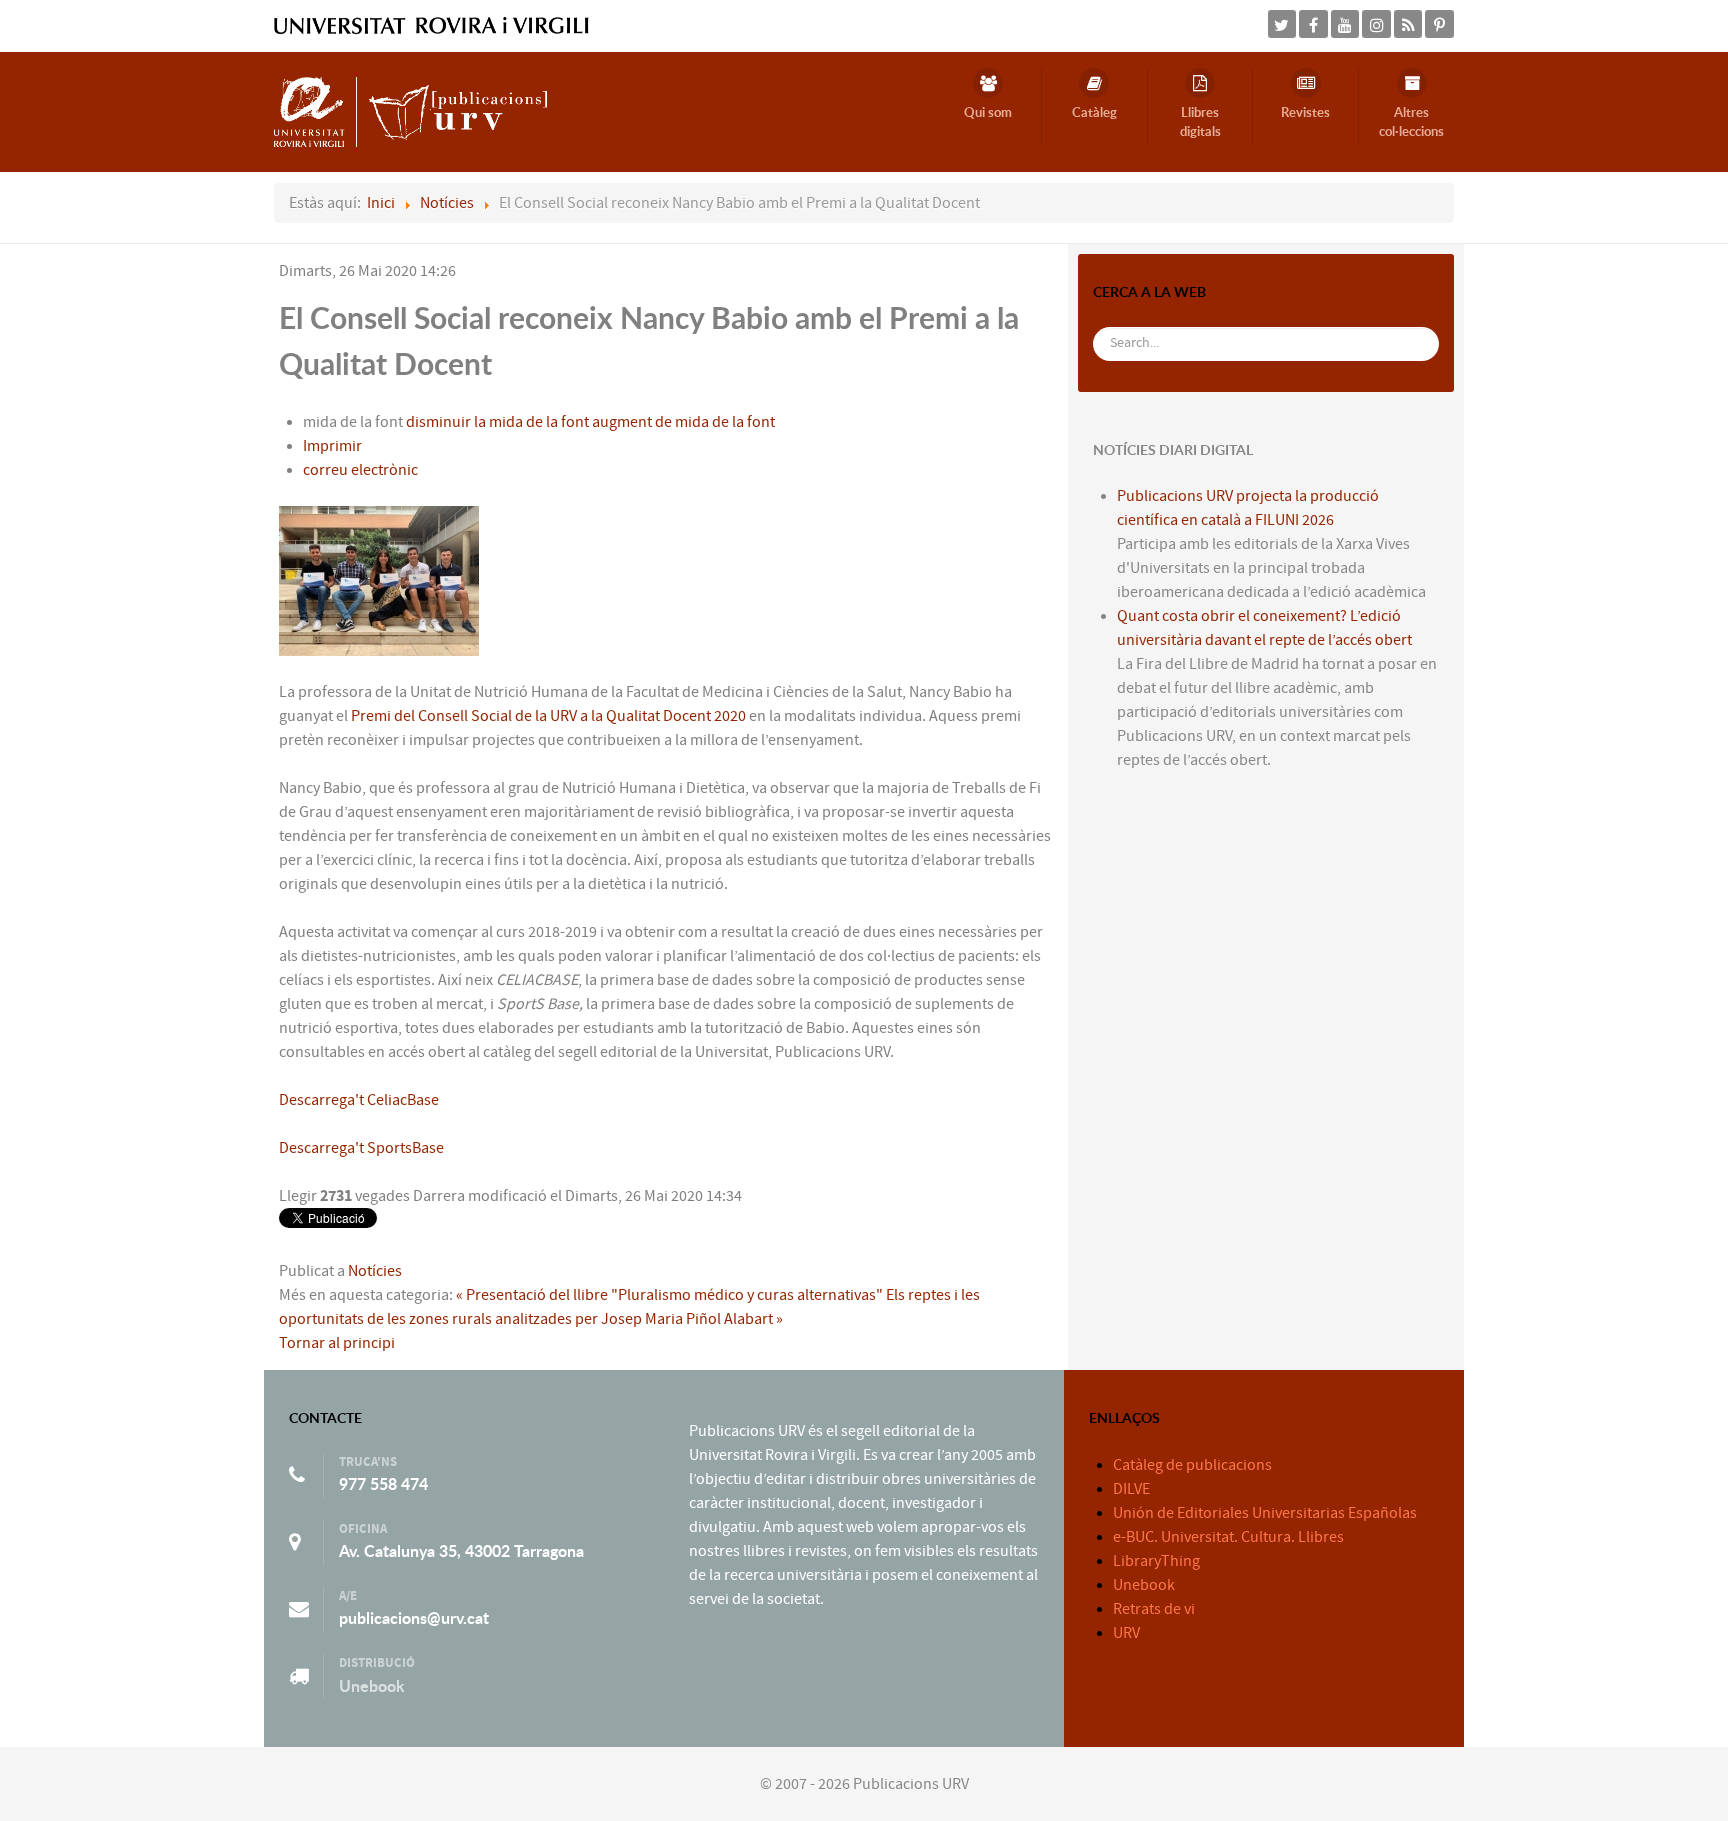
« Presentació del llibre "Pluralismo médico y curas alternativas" (669, 1295)
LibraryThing (1156, 1561)
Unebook (372, 1686)
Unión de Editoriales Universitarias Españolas (1265, 1513)
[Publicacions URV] (410, 111)
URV (1126, 1633)
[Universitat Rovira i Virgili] (431, 25)
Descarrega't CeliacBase (359, 1100)
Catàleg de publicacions (1192, 1465)
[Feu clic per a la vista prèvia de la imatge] (379, 580)
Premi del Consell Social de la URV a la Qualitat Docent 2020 (547, 716)
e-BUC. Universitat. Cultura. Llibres (1228, 1537)
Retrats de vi (1154, 1609)
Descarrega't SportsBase (361, 1148)
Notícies (375, 1271)
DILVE (1131, 1489)
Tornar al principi (337, 1343)
